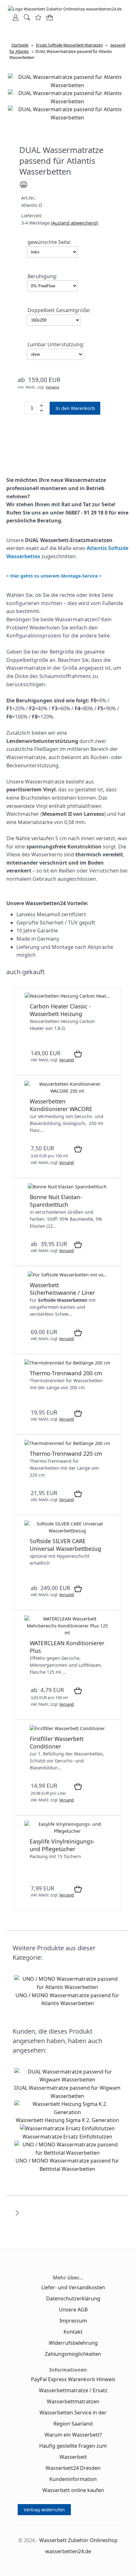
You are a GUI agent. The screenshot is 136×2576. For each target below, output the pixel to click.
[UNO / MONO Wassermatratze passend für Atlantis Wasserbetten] (67, 1987)
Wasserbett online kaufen (73, 2490)
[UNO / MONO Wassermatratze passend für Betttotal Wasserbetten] (67, 2153)
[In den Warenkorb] (78, 1054)
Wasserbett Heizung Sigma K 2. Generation (67, 2120)
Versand (53, 387)
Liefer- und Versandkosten (73, 2287)
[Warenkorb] (48, 19)
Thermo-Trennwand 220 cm (66, 1454)
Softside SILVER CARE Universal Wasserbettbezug (65, 1545)
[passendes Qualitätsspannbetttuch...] (67, 1187)
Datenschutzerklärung (73, 2298)
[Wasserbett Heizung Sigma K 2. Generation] (67, 2112)
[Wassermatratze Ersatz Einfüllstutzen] (67, 2128)
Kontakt (73, 2332)
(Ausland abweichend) (74, 223)
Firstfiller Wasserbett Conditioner (57, 1742)
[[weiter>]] (17, 2217)
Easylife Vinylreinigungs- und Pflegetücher (62, 1845)
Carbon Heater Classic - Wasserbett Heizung (60, 1010)
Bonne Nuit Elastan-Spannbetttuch (56, 1201)
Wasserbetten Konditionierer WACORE (61, 1105)
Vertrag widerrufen (44, 2510)
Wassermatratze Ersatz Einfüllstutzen (67, 2137)
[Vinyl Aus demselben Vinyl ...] (67, 1363)
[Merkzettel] (36, 19)
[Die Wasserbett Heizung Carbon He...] (67, 996)
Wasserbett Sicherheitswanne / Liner (62, 1289)
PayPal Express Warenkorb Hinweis (73, 2379)
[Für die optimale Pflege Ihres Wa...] (67, 1633)
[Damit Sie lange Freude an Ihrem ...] (67, 1831)
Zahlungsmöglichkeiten (73, 2354)
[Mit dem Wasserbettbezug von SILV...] (67, 1531)
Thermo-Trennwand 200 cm (66, 1373)
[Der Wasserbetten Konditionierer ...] (67, 1091)
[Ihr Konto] (14, 19)
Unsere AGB (73, 2310)
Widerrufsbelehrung (73, 2343)
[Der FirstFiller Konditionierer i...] (67, 1728)
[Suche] (25, 19)
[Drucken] (24, 187)
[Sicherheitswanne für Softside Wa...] (67, 1275)
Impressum (73, 2321)
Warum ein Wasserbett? (73, 2435)
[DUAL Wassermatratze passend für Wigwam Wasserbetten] (67, 2080)
